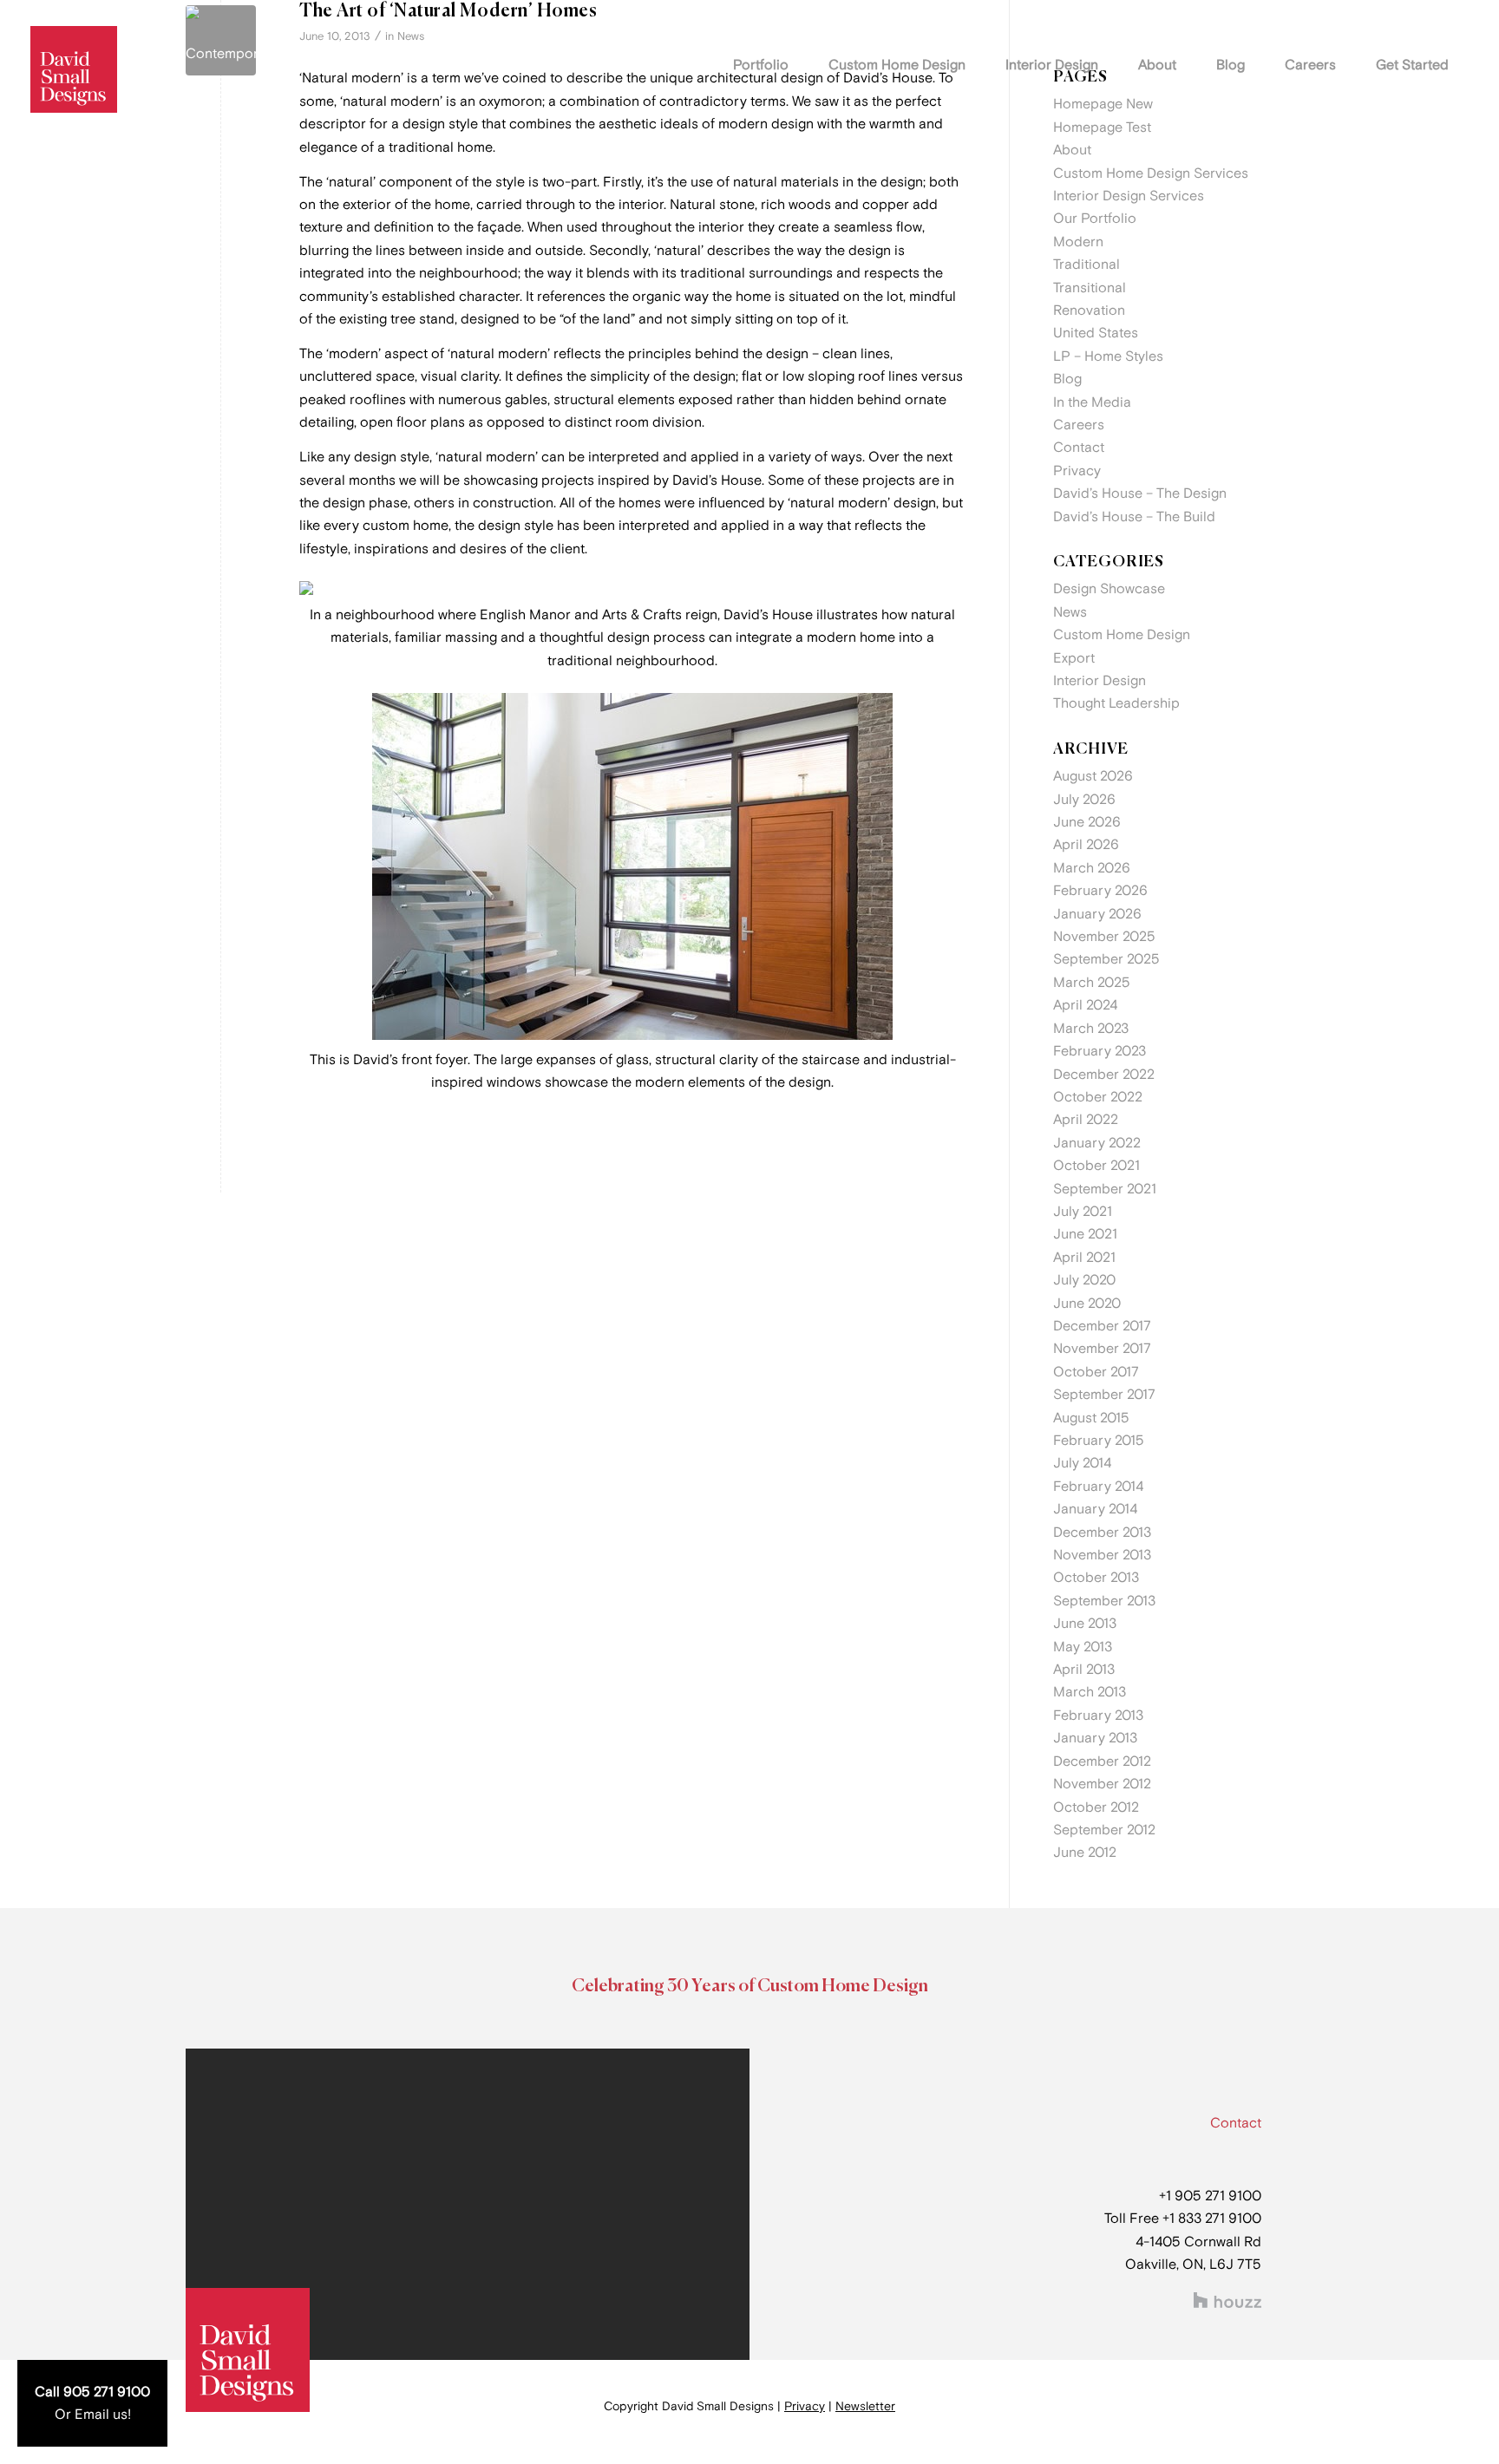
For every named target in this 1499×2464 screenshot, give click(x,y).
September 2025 (1106, 959)
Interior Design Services (1129, 196)
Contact (1079, 448)
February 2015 (1099, 1441)
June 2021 (1085, 1234)
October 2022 (1098, 1097)
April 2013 (1084, 1670)
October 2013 (1096, 1578)
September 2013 (1104, 1601)
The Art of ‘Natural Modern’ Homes (448, 12)
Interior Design (1100, 681)
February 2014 (1098, 1487)
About (1072, 150)
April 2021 (1084, 1258)
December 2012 (1102, 1761)
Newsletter (865, 2406)
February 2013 (1098, 1716)
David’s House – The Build (1134, 517)
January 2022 (1097, 1143)
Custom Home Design (1122, 635)
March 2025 (1092, 983)
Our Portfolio (1095, 219)
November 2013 (1102, 1555)
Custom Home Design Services (1151, 173)
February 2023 (1100, 1051)
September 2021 (1105, 1189)
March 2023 (1091, 1029)
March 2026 (1092, 868)
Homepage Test (1102, 127)
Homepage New (1103, 104)
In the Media (1092, 402)
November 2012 (1102, 1784)
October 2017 (1096, 1372)
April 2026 (1086, 845)
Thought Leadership (1116, 703)
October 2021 (1096, 1166)
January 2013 (1095, 1738)
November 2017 (1102, 1349)
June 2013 (1085, 1624)
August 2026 (1093, 776)
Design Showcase (1109, 589)
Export (1074, 658)
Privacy (1077, 471)
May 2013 (1083, 1647)
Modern (1078, 242)
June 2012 (1085, 1853)
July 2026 (1084, 800)
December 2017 (1102, 1326)
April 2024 (1085, 1005)
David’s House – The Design (1140, 493)
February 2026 (1100, 891)
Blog (1067, 379)
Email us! (103, 2415)
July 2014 (1082, 1463)
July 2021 (1083, 1212)
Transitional (1090, 288)
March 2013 (1090, 1692)
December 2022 (1104, 1075)
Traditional (1087, 265)
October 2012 (1096, 1807)
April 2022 (1086, 1120)
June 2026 (1087, 822)
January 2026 (1097, 914)
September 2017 (1104, 1395)
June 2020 (1087, 1304)
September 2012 (1104, 1830)
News (411, 36)
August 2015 (1091, 1418)
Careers (1079, 425)
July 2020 (1084, 1280)
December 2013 (1102, 1533)
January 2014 (1095, 1509)
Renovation (1089, 310)
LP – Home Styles (1108, 356)
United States (1096, 333)
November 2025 (1104, 937)
